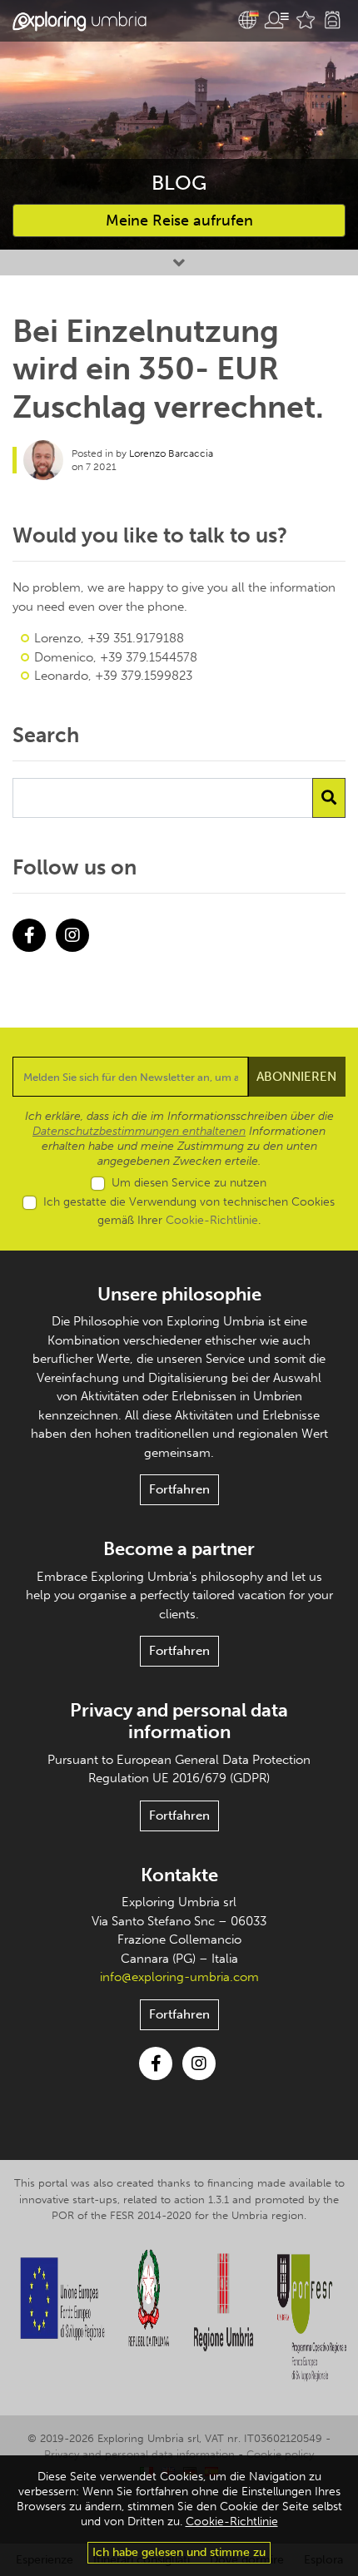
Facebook (29, 935)
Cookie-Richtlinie (212, 1220)
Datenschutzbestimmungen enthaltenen (139, 1131)
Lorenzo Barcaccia (171, 453)
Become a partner (179, 1549)
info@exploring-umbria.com (179, 1977)
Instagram (72, 935)
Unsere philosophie (179, 1294)
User (276, 20)
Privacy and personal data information (179, 1721)
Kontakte (179, 1875)
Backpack (332, 20)
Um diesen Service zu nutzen (189, 1183)
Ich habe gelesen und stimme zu (179, 2552)
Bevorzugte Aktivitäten (306, 20)
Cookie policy (280, 2454)
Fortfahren (179, 1489)
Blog (179, 183)
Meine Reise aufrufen (179, 220)
